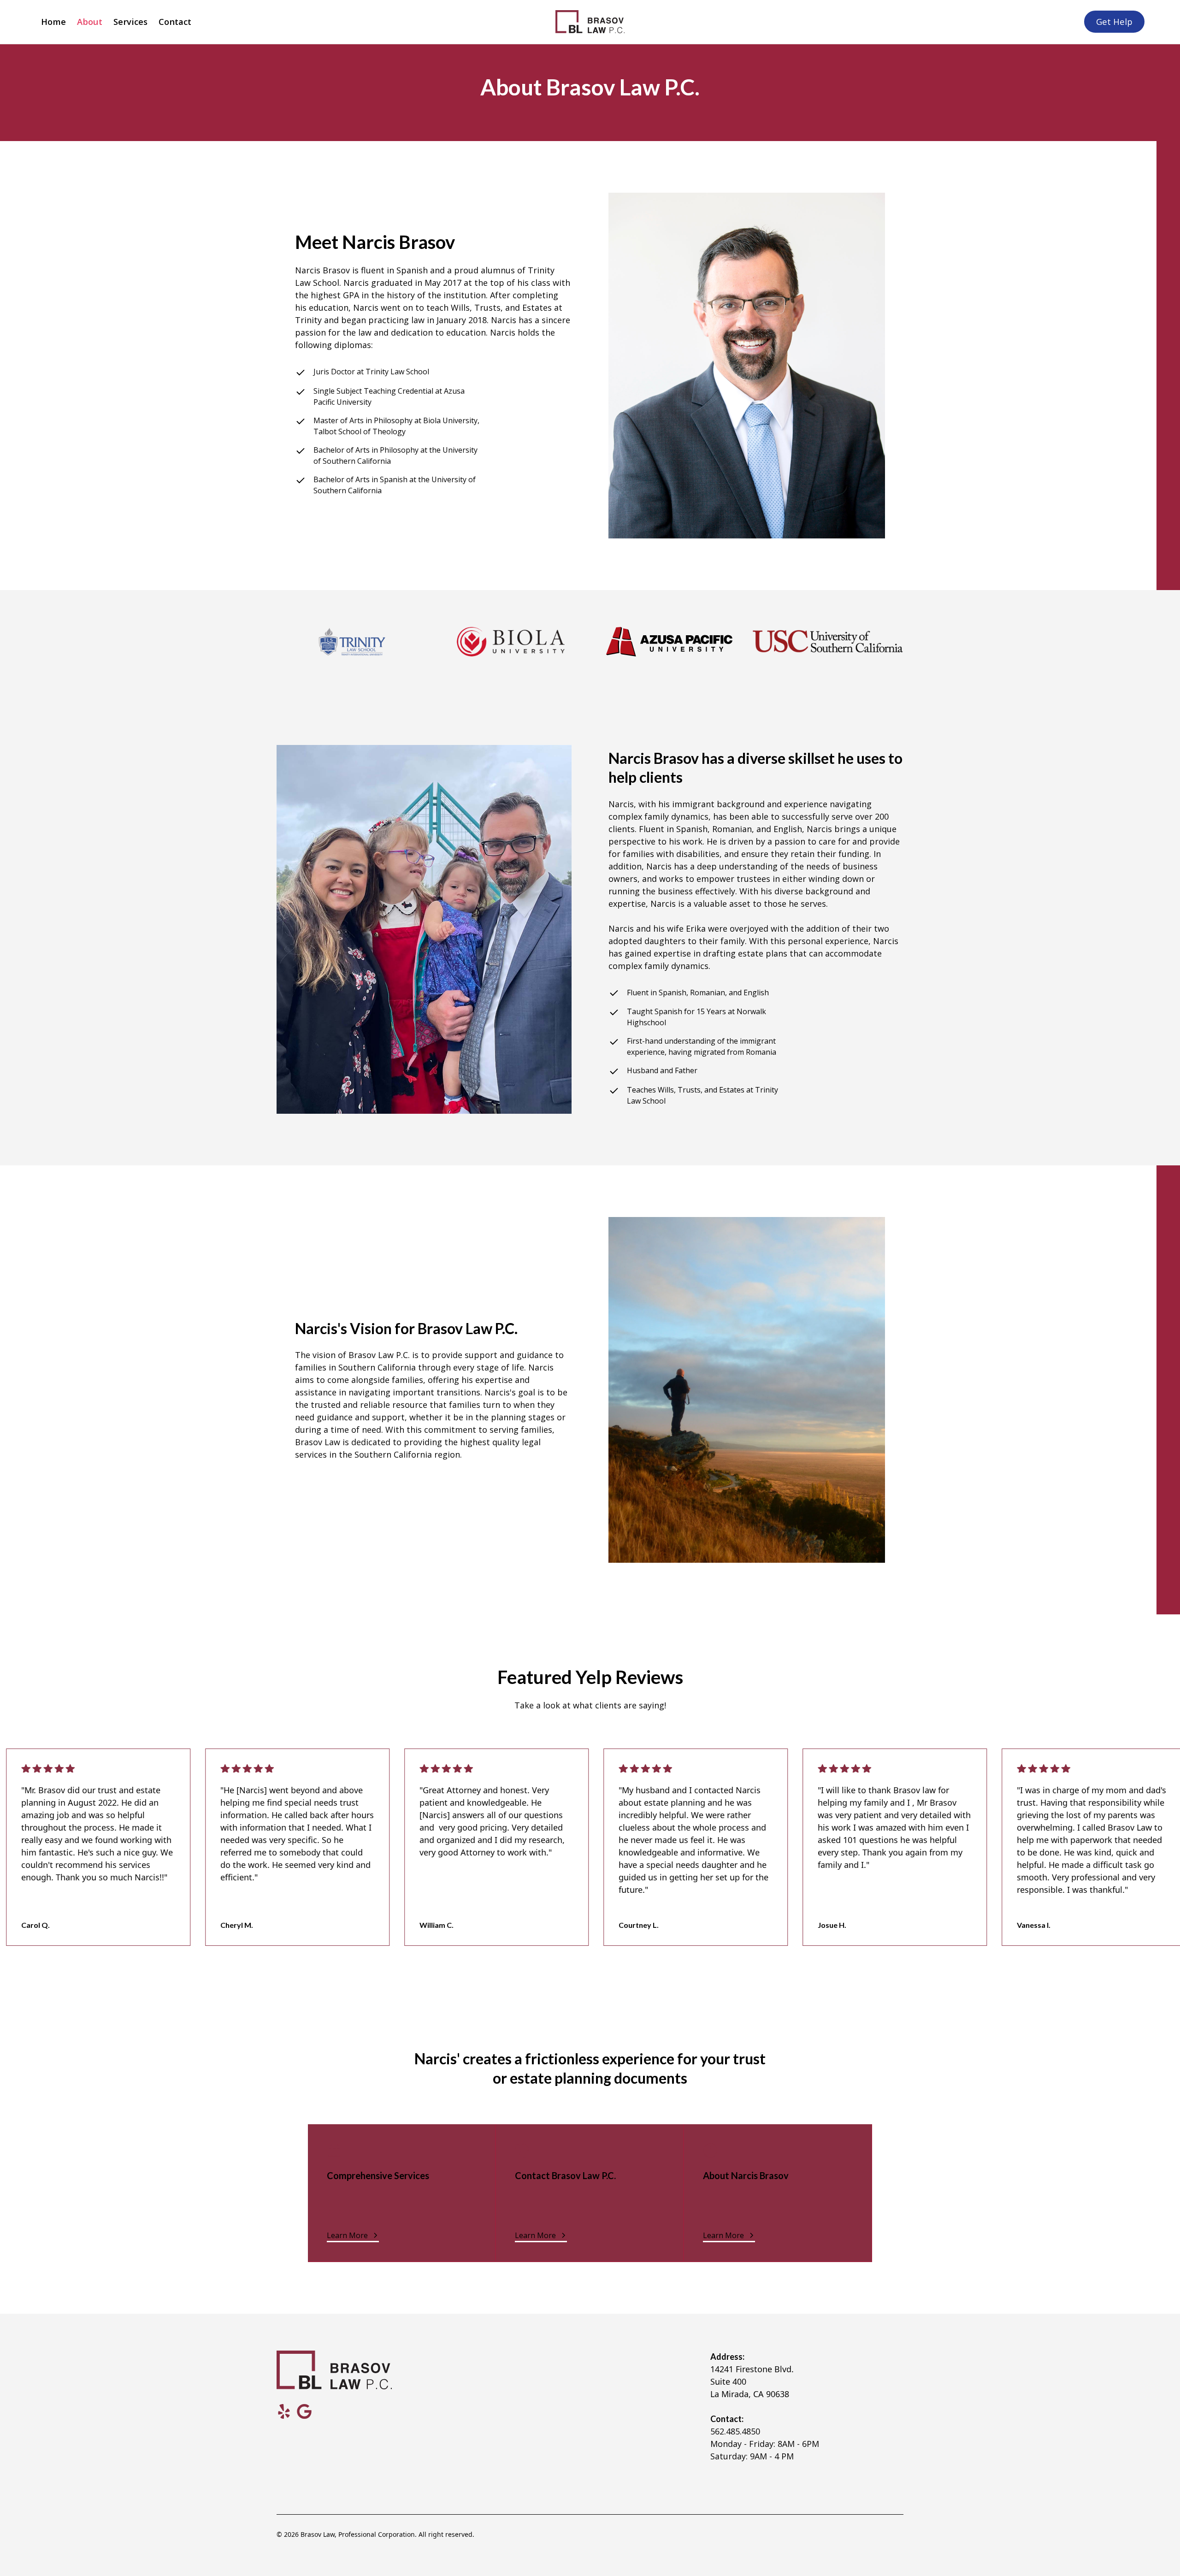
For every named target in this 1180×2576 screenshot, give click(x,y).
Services (130, 21)
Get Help (1114, 21)
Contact (175, 21)
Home (53, 21)
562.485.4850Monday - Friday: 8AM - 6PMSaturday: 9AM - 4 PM (765, 2444)
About (90, 21)
